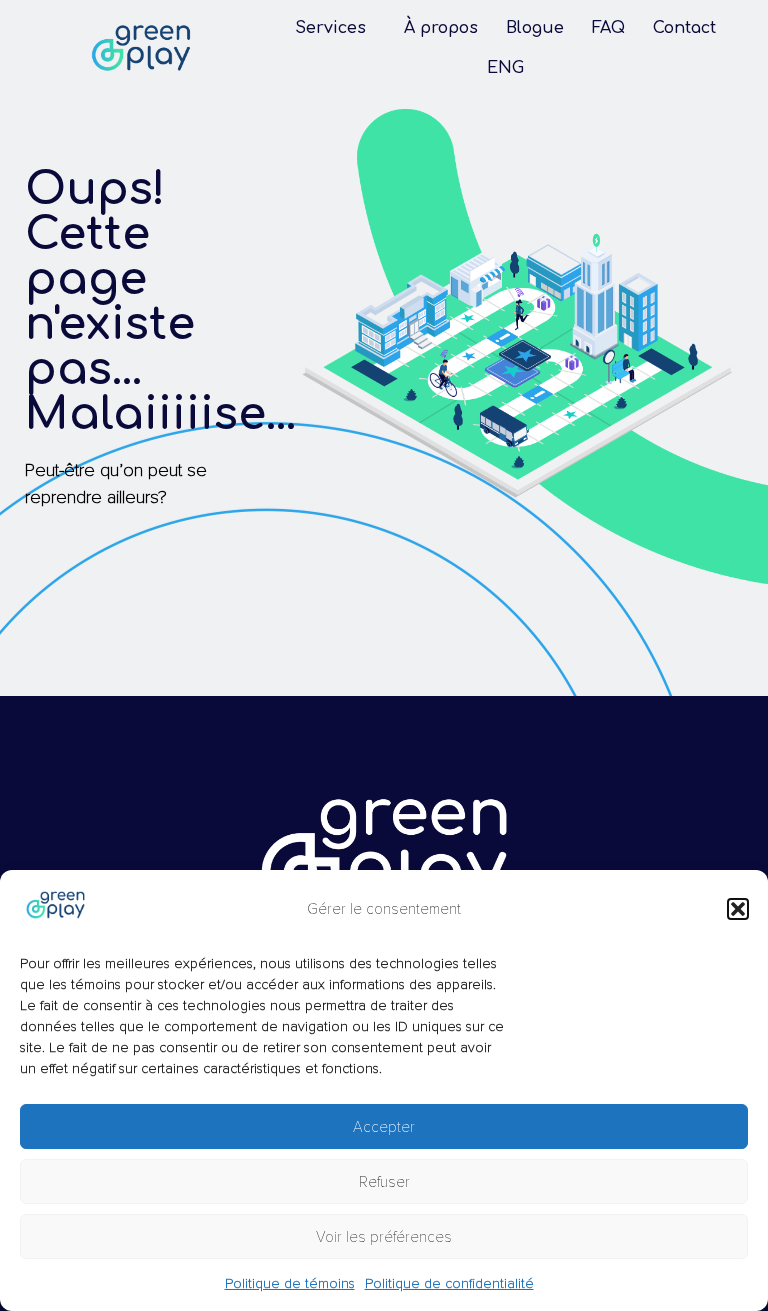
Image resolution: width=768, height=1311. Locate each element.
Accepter (384, 1127)
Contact (684, 28)
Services (330, 28)
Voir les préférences (384, 1237)
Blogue (535, 28)
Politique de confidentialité (449, 1283)
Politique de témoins (290, 1283)
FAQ (608, 28)
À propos (441, 28)
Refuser (384, 1182)
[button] (738, 909)
